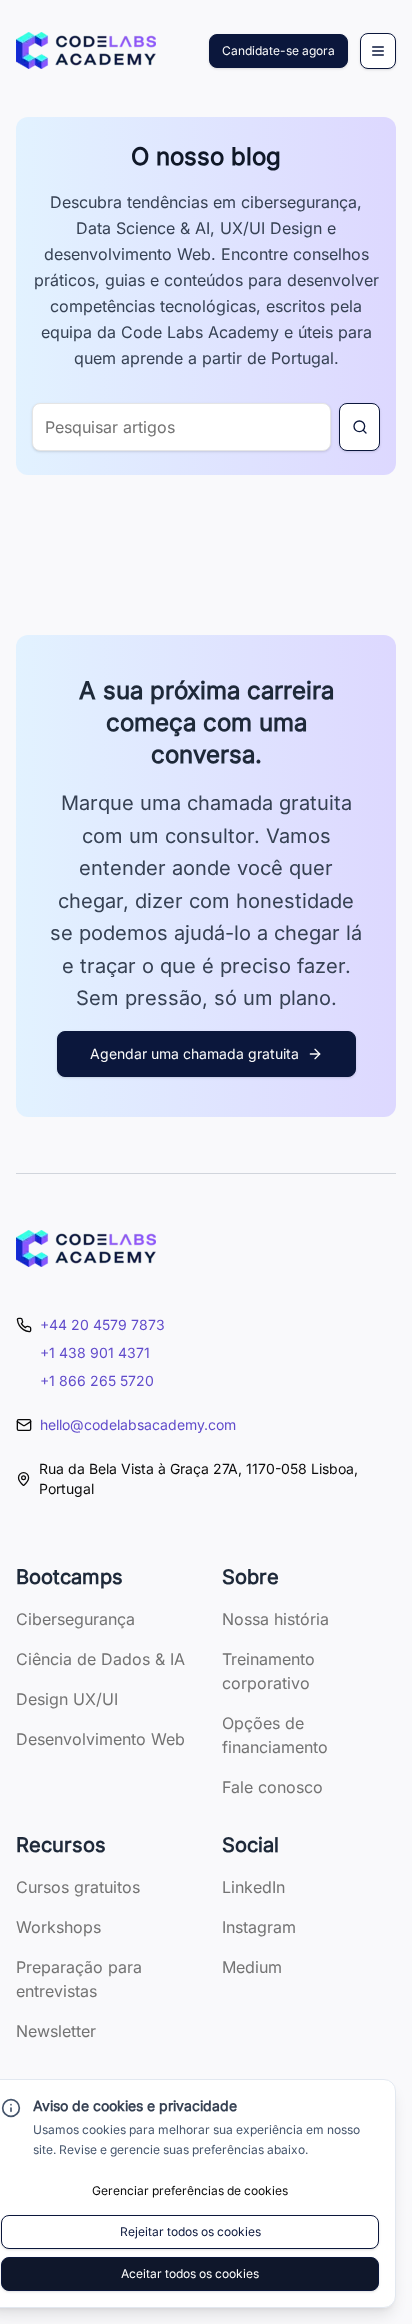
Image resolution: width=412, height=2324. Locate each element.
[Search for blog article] (359, 427)
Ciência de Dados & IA (100, 1659)
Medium (252, 1967)
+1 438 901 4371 (95, 1352)
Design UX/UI (67, 1699)
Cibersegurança (75, 1619)
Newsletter (56, 2031)
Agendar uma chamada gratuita (194, 1053)
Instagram (259, 1927)
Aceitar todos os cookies (190, 2273)
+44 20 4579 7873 (102, 1324)
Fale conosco (272, 1787)
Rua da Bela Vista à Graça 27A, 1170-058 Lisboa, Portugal (198, 1478)
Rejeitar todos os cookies (190, 2231)
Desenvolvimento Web (100, 1739)
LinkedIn (253, 1887)
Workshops (58, 1927)
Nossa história (275, 1619)
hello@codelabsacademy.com (138, 1424)
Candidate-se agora (278, 50)
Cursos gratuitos (78, 1887)
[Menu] (378, 51)
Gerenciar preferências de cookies (190, 2190)
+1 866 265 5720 (97, 1380)
